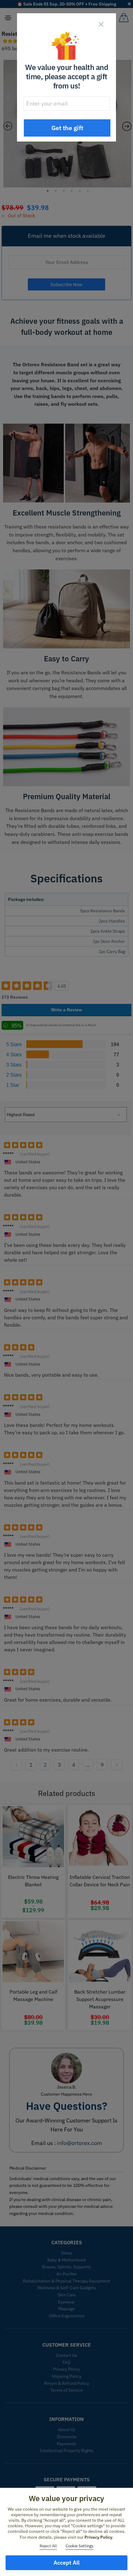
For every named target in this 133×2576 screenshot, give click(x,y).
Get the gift (67, 128)
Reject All (48, 2546)
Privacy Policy (98, 2537)
